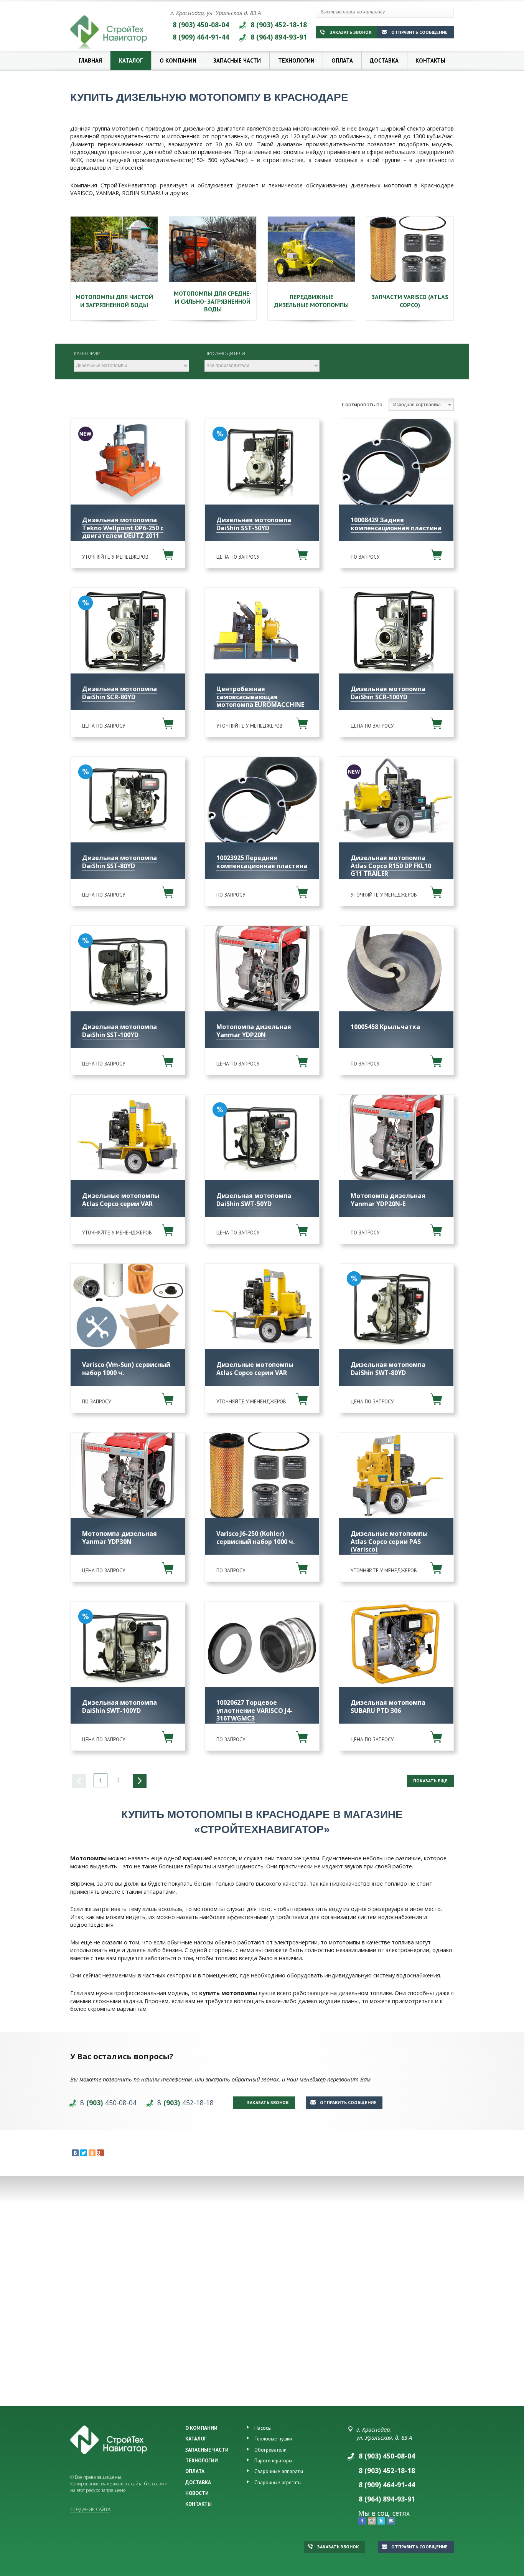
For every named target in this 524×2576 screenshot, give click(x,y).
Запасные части (237, 60)
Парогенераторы (273, 2460)
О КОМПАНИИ (201, 2428)
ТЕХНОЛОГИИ (202, 2460)
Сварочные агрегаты (278, 2482)
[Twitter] (84, 2153)
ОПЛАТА (195, 2471)
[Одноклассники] (92, 2153)
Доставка (384, 60)
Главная (90, 60)
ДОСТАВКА (198, 2482)
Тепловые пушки (273, 2439)
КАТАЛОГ (196, 2439)
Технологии (296, 60)
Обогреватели (270, 2450)
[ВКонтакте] (75, 2153)
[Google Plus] (101, 2153)
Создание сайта (90, 2509)
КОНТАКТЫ (199, 2504)
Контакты (430, 60)
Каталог (131, 60)
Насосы (263, 2428)
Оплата (342, 60)
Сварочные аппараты (279, 2471)
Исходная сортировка (417, 405)
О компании (178, 60)
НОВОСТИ (197, 2493)
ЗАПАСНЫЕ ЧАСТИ (207, 2450)
